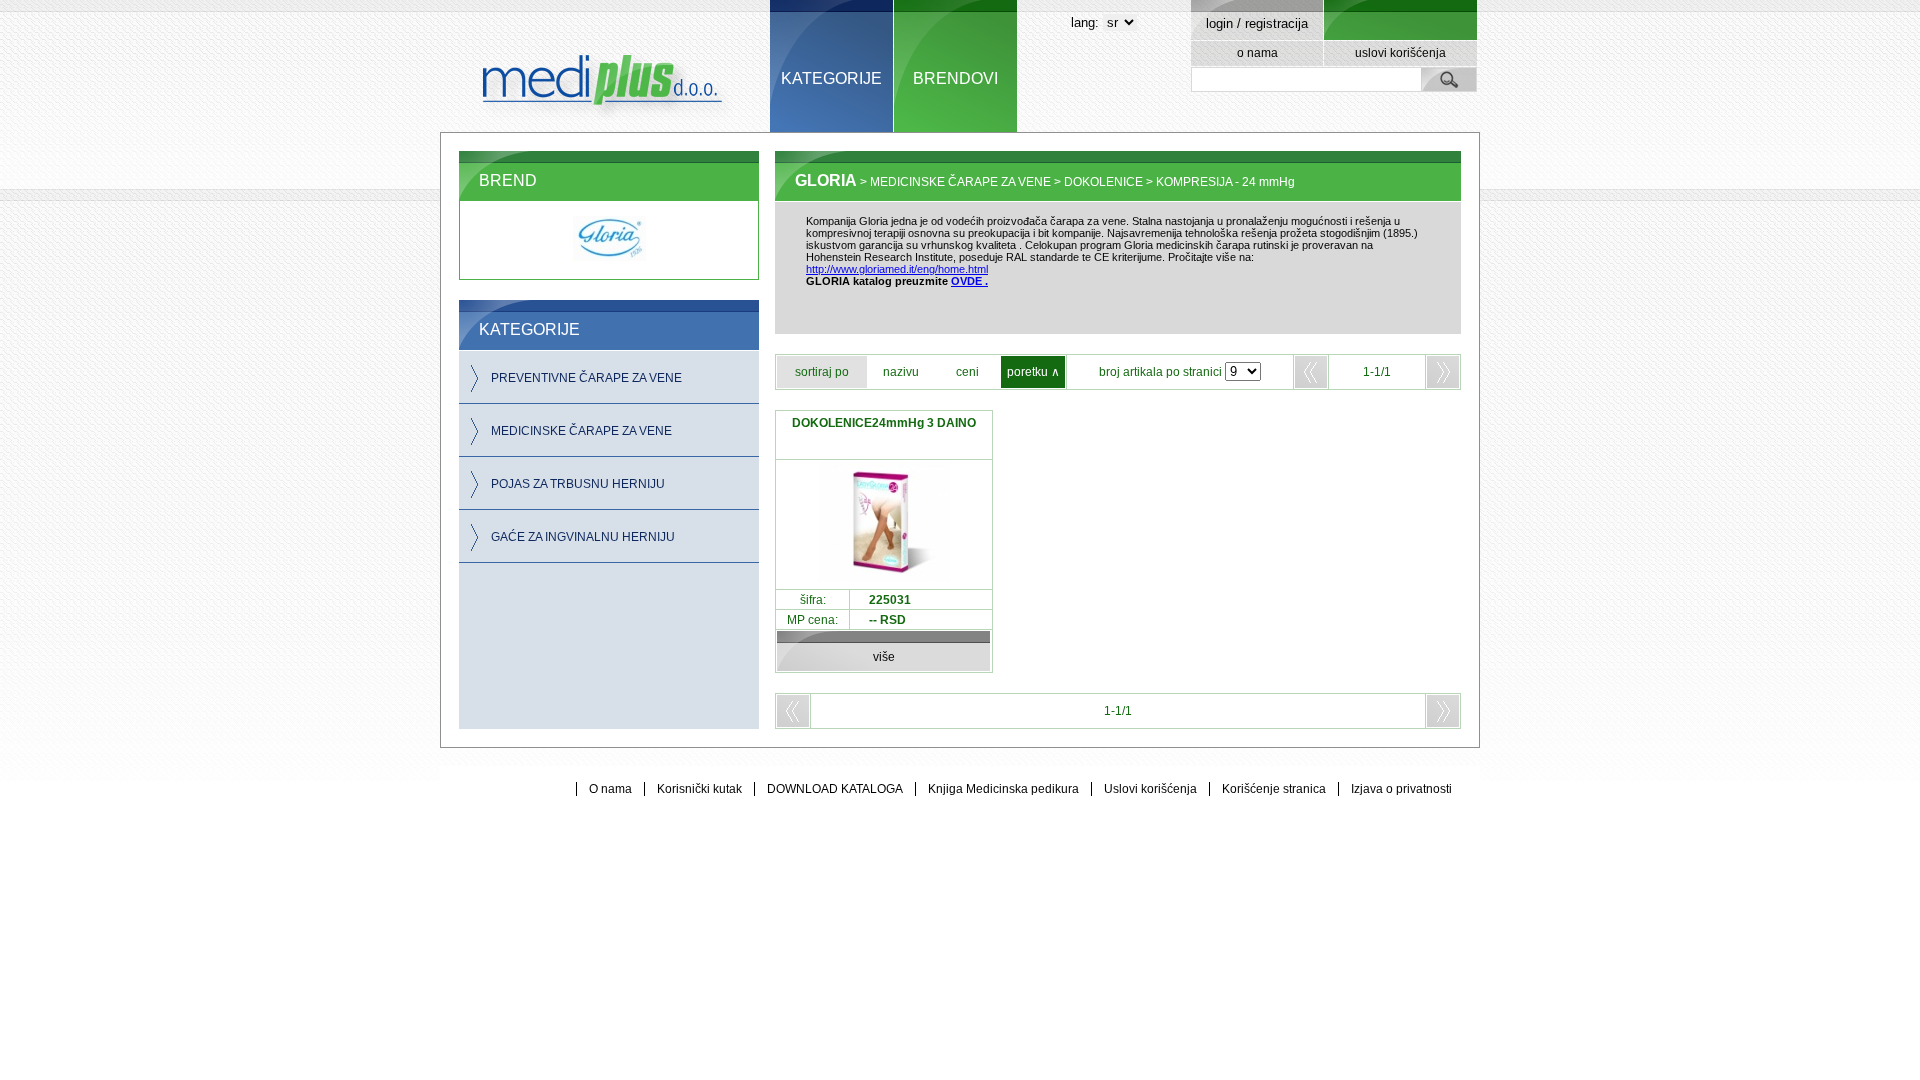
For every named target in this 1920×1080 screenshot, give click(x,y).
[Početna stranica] (605, 66)
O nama (610, 789)
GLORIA (826, 180)
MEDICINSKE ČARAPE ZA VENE (581, 431)
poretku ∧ (1033, 372)
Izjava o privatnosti (1401, 789)
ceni (967, 372)
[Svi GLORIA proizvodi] (609, 257)
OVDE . (969, 281)
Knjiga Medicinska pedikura (1003, 789)
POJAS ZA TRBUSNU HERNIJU (578, 484)
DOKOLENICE (1103, 182)
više (884, 657)
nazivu (901, 372)
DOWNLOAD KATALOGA (835, 789)
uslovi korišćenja (1400, 53)
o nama (1257, 53)
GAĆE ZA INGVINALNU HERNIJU (583, 537)
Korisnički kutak (699, 789)
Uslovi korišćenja (1150, 789)
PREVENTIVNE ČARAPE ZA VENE (586, 378)
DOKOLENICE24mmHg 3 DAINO (884, 423)
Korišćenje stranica (1274, 789)
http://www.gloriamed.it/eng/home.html (897, 269)
